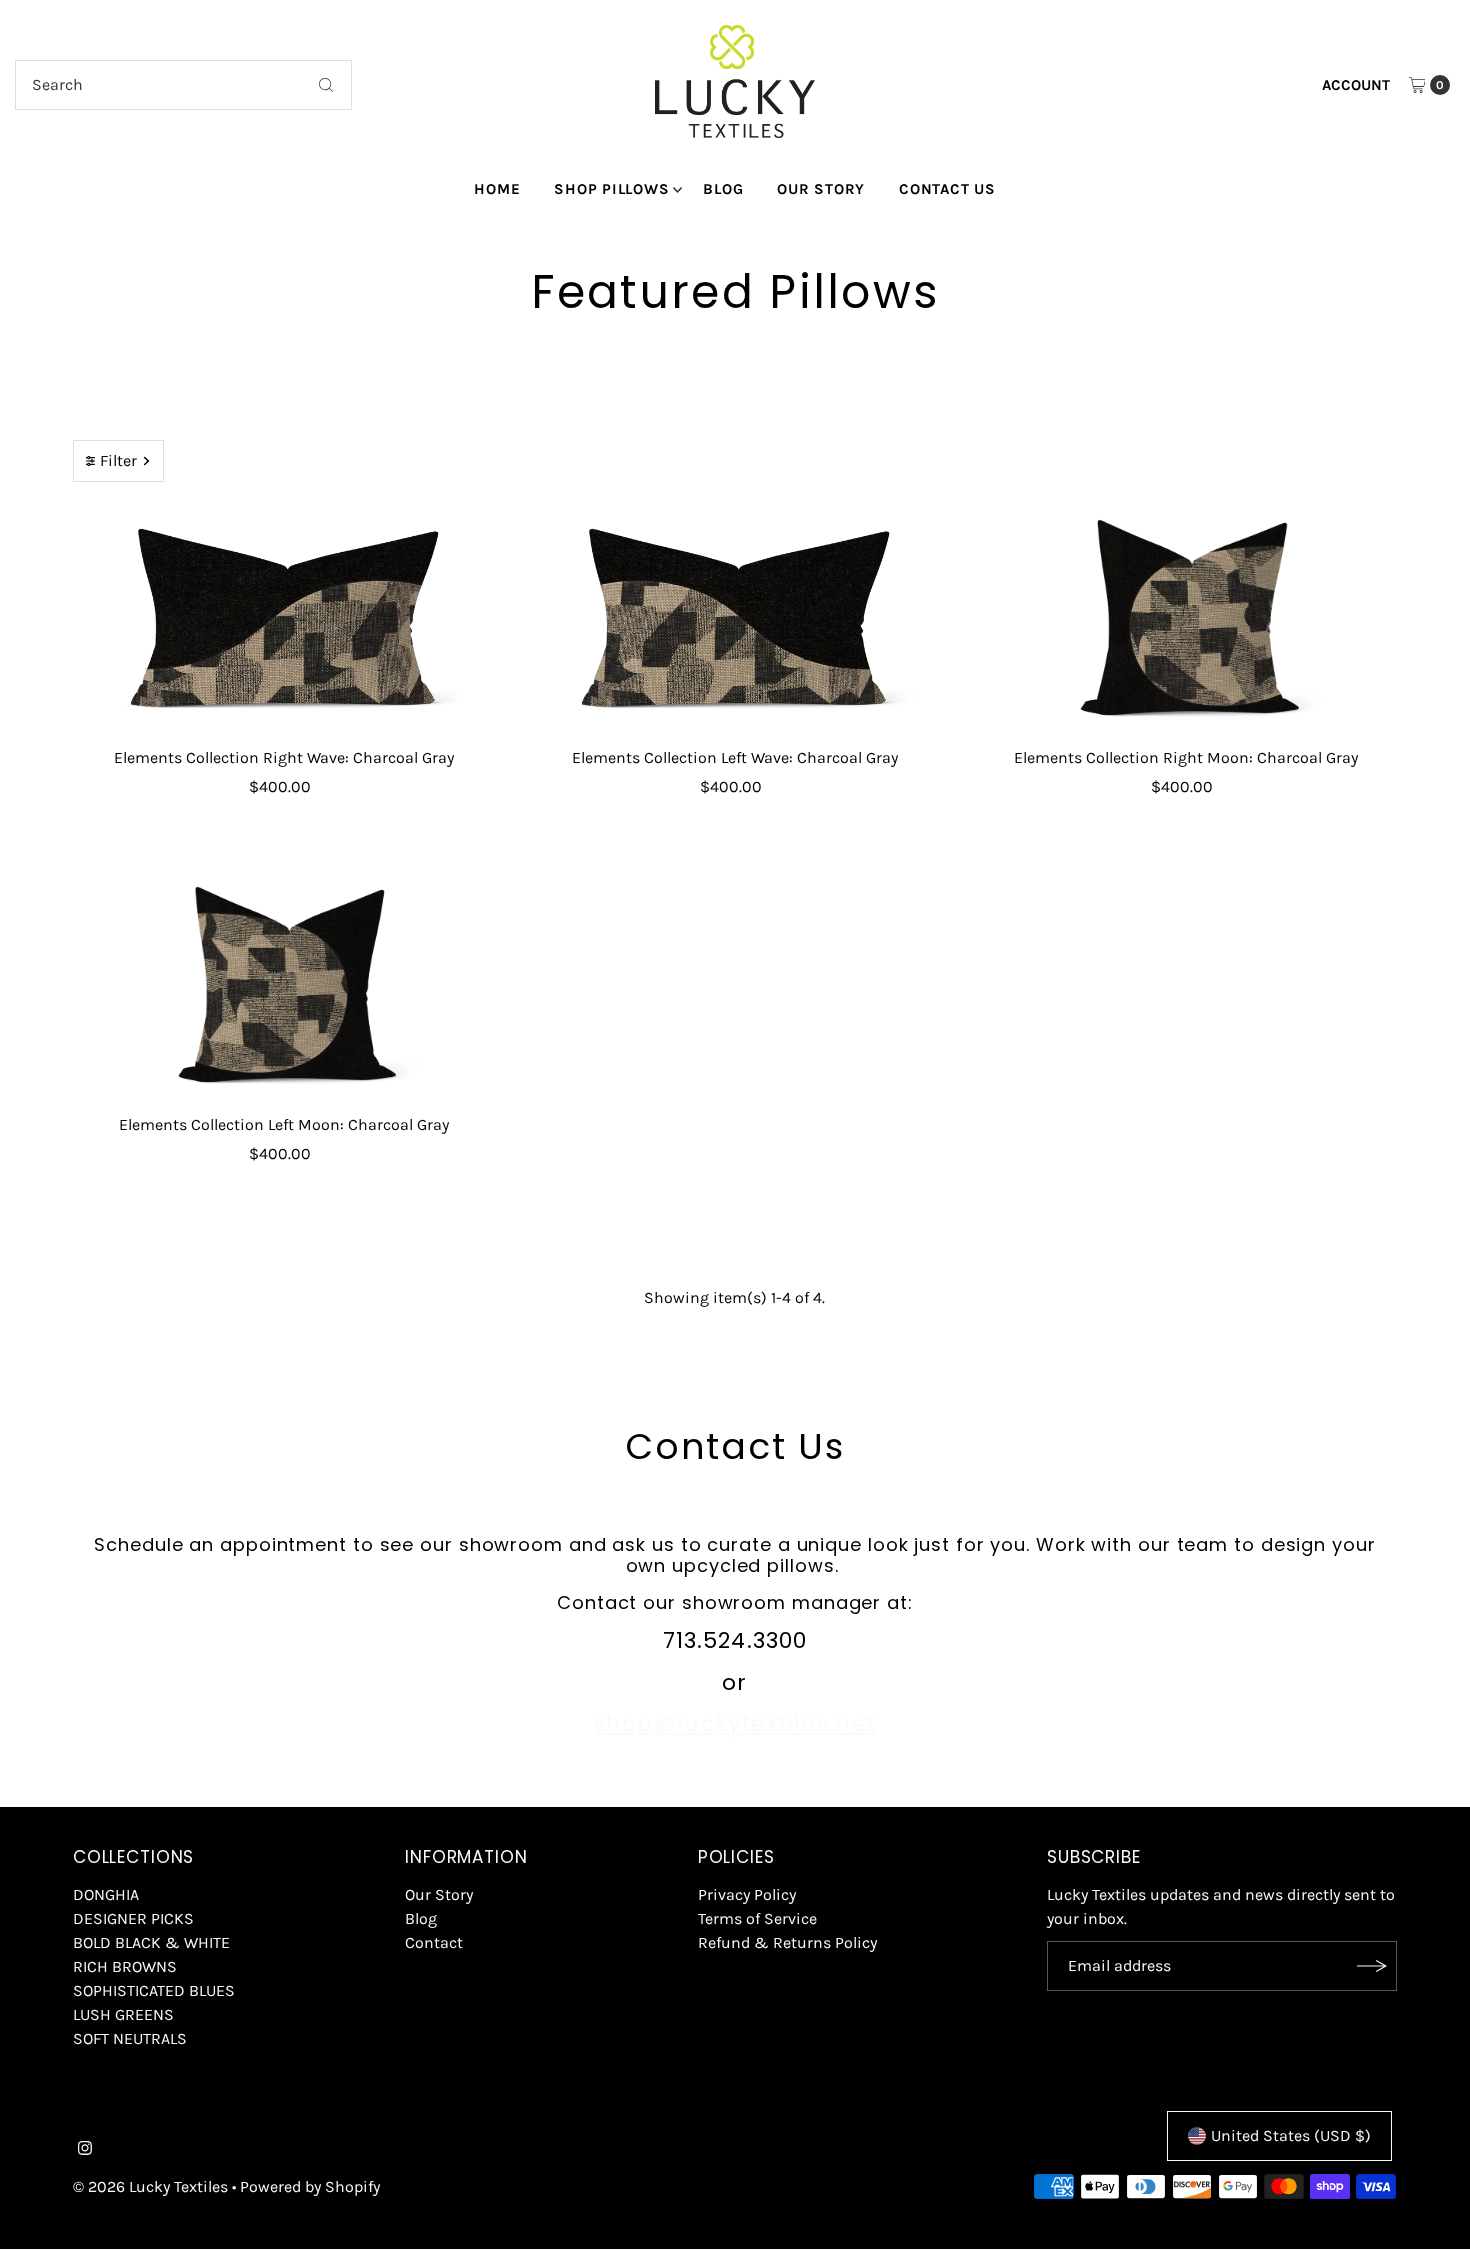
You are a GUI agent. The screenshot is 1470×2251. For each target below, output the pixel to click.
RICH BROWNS (125, 1966)
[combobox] (184, 85)
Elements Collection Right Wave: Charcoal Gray (284, 757)
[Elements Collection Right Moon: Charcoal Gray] (1186, 620)
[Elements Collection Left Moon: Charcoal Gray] (283, 987)
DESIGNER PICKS (133, 1918)
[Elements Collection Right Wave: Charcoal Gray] (283, 620)
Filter (118, 460)
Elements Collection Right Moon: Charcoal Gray (1186, 757)
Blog (723, 189)
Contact (434, 1942)
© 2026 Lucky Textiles (150, 2186)
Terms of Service (757, 1918)
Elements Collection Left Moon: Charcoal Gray (284, 1124)
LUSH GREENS (123, 2014)
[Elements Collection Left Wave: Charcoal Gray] (734, 620)
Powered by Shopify (310, 2186)
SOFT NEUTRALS (130, 2038)
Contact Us (947, 189)
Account (1356, 85)
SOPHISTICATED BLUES (154, 1990)
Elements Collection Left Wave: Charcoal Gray (735, 757)
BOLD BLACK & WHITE (151, 1942)
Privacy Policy (747, 1894)
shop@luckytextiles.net (735, 1723)
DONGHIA (106, 1894)
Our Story (821, 189)
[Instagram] (85, 2150)
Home (497, 189)
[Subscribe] (1372, 1966)
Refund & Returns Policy (787, 1942)
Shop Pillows (611, 189)
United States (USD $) (1291, 2135)
